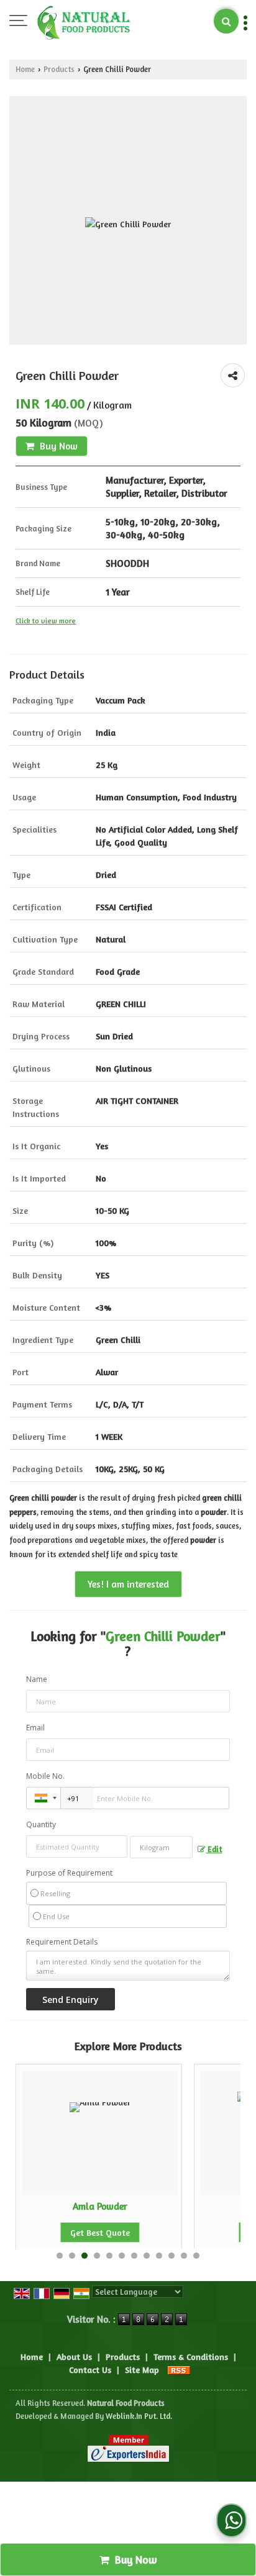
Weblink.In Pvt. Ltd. (139, 2416)
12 (196, 2256)
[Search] (226, 21)
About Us (74, 2357)
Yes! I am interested (128, 1584)
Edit (214, 1849)
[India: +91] (43, 1798)
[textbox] (161, 1847)
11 (184, 2256)
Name (37, 1679)
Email (35, 1728)
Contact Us (90, 2370)
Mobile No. (45, 1776)
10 (171, 2256)
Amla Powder (100, 2206)
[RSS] (179, 2370)
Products (59, 69)
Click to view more (46, 621)
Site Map (142, 2370)
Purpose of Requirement (69, 1873)
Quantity (41, 1824)
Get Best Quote (100, 2232)
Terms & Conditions (191, 2357)
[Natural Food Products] (84, 22)
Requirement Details (62, 1942)
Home (25, 69)
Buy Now (57, 446)
